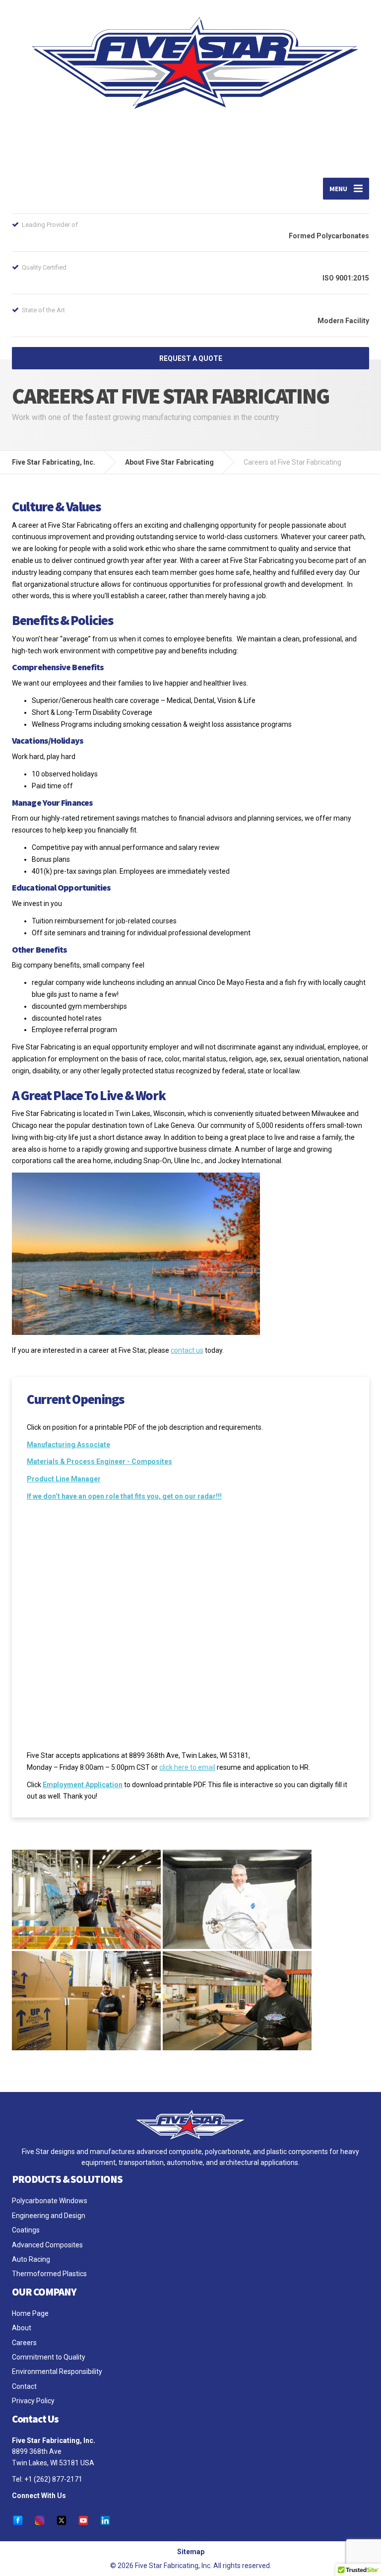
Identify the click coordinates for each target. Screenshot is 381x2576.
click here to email (187, 1767)
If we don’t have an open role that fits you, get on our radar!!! (124, 1496)
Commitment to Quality (49, 2357)
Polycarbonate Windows (50, 2201)
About (22, 2328)
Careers (24, 2343)
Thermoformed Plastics (49, 2274)
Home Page (30, 2313)
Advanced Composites (47, 2245)
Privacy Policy (33, 2401)
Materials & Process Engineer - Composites (99, 1462)
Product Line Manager (64, 1479)
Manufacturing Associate (68, 1445)
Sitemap (191, 2552)
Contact (24, 2386)
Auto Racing (31, 2259)
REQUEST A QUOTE (191, 358)
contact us (187, 1350)
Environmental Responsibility (57, 2371)
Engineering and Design (49, 2216)
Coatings (26, 2230)
